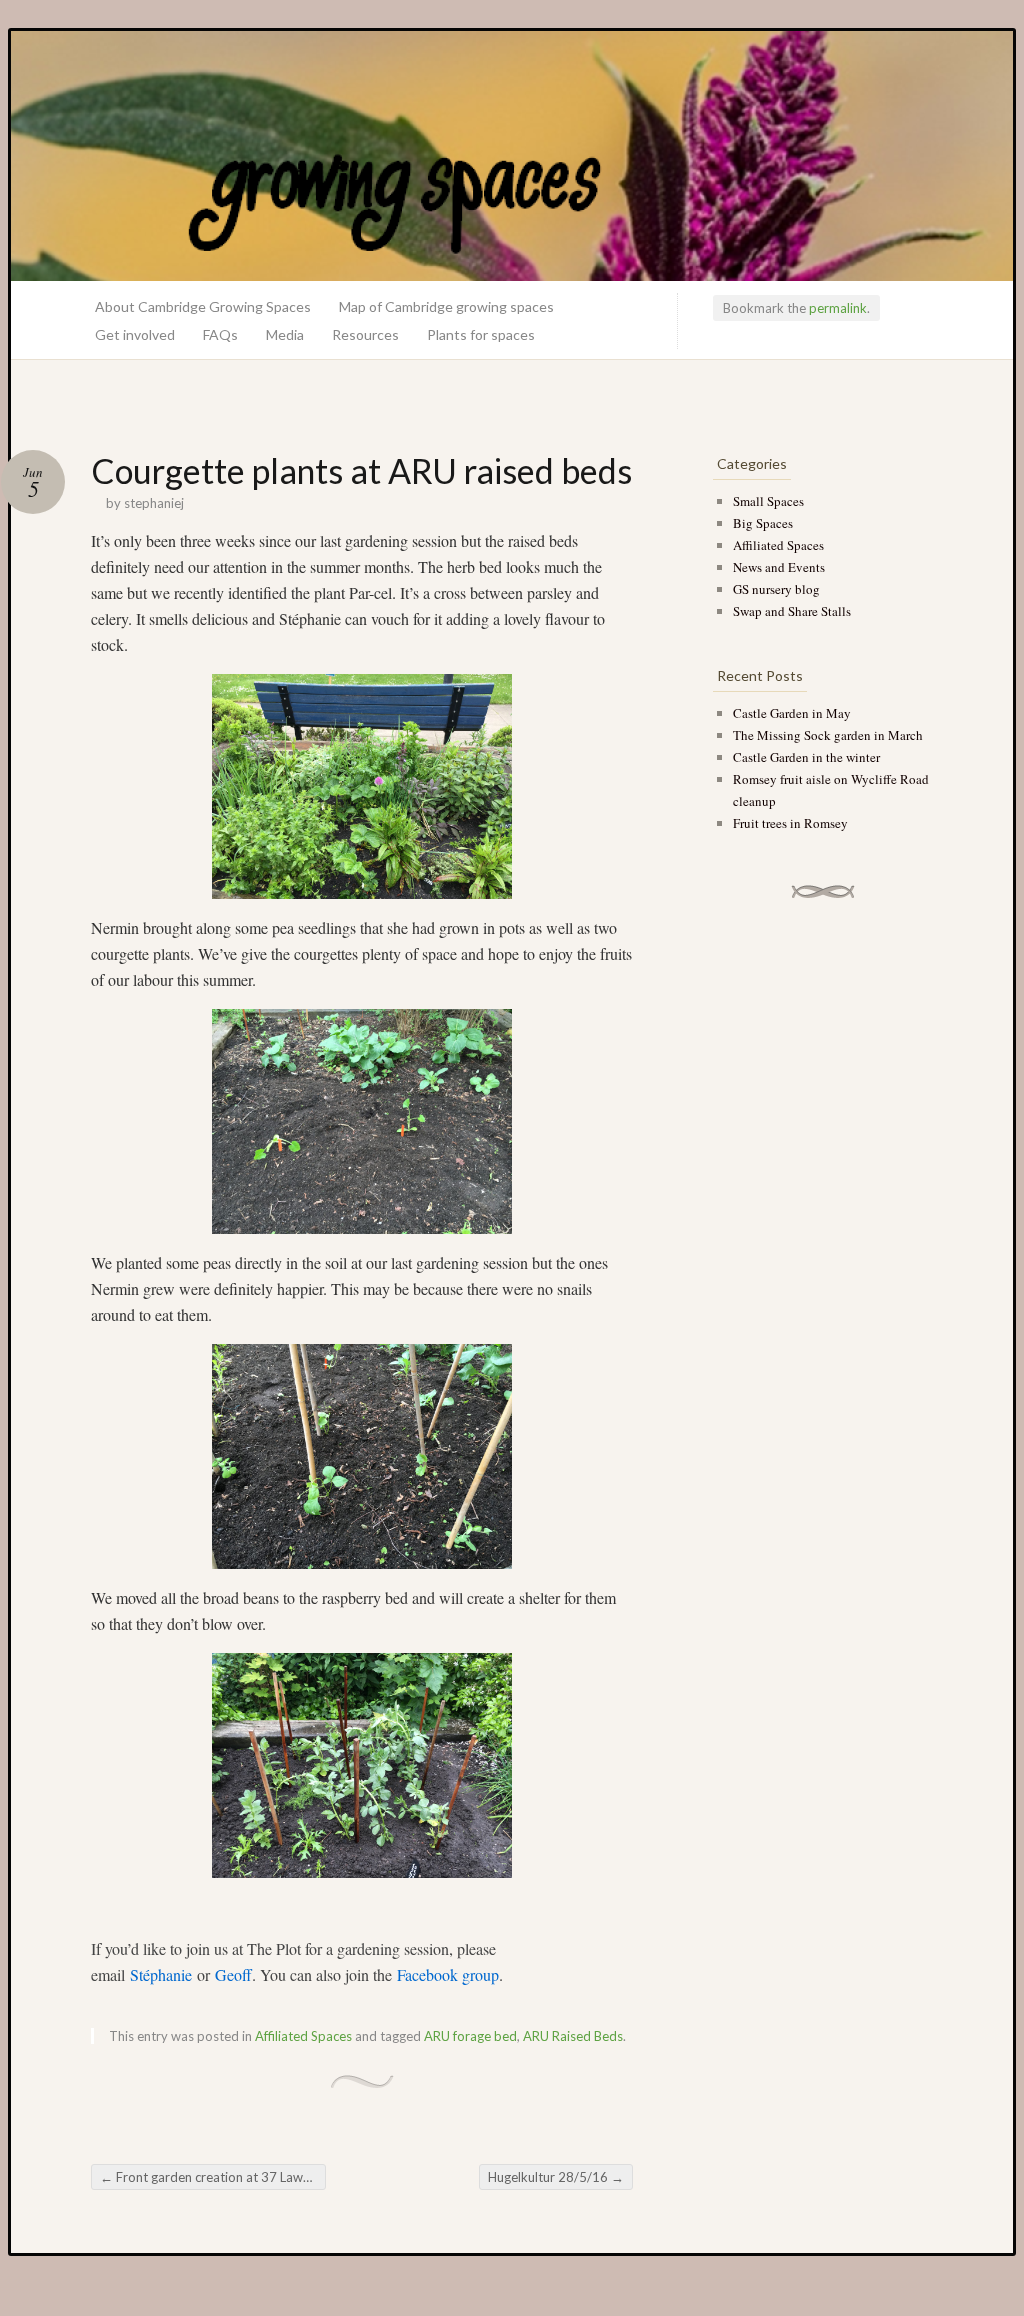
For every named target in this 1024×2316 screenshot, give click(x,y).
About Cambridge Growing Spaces (203, 306)
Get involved (135, 334)
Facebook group (448, 1974)
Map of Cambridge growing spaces (446, 306)
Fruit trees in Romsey (790, 823)
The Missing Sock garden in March (828, 735)
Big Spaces (763, 523)
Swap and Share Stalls (792, 611)
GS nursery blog (776, 589)
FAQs (220, 334)
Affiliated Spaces (303, 2036)
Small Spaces (768, 501)
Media (285, 334)
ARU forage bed (470, 2036)
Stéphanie (161, 1974)
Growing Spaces (512, 156)
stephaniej (154, 503)
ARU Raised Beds (573, 2036)
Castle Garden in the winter (806, 757)
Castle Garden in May (792, 713)
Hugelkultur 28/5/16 (556, 2177)
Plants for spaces (481, 334)
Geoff (233, 1974)
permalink (838, 308)
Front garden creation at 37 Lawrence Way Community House (213, 2177)
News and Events (779, 567)
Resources (365, 334)
